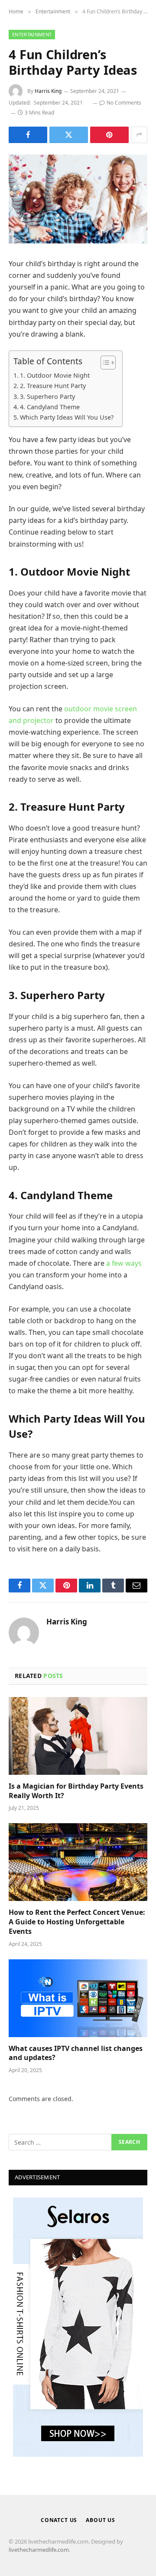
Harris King (48, 91)
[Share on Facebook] (28, 135)
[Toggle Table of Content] (104, 363)
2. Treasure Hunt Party (53, 386)
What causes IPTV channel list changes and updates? (76, 2053)
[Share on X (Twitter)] (69, 135)
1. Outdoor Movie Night (55, 375)
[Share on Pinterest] (109, 135)
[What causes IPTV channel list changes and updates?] (78, 1998)
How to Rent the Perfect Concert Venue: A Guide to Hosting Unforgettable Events (77, 1922)
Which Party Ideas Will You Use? (67, 417)
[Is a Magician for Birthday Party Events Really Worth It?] (78, 1736)
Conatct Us (59, 2520)
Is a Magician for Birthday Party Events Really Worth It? (76, 1791)
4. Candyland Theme (50, 407)
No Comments (124, 103)
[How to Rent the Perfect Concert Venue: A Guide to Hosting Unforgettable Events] (78, 1862)
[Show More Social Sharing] (139, 135)
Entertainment (32, 34)
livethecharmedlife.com (39, 2550)
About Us (101, 2520)
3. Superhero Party (47, 396)
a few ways (124, 1263)
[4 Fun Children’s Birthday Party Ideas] (78, 199)
